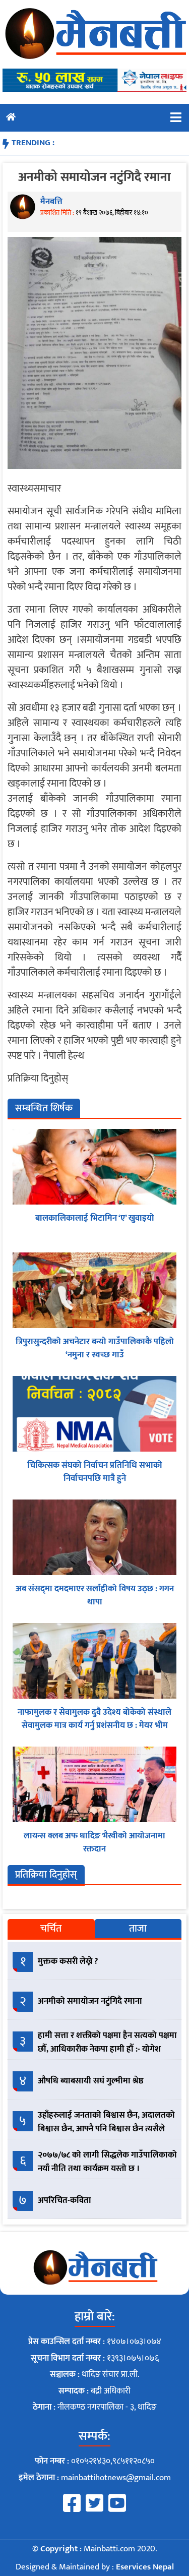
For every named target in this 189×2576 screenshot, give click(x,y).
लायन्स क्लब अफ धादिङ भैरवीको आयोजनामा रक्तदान (94, 1842)
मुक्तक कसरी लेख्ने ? (68, 1961)
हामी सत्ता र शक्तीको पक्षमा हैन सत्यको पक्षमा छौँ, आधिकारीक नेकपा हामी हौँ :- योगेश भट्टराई (107, 2049)
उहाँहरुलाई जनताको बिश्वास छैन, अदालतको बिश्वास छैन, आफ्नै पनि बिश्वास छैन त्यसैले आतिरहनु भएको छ (106, 2129)
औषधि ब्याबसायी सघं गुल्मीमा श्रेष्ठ (91, 2081)
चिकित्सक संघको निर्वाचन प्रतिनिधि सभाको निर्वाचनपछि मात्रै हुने (95, 1472)
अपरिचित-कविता (65, 2200)
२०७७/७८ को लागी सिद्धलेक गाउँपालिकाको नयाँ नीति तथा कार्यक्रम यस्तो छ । (107, 2162)
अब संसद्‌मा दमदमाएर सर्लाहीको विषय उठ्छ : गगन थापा (95, 1595)
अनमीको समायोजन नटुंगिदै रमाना (90, 2001)
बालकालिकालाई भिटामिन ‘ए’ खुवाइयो (95, 1218)
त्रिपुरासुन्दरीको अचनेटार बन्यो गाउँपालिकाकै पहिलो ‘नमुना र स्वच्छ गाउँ (95, 1348)
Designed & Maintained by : (95, 2567)
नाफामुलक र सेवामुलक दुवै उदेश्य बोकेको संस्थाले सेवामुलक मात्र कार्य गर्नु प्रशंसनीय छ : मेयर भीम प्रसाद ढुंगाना (94, 1725)
